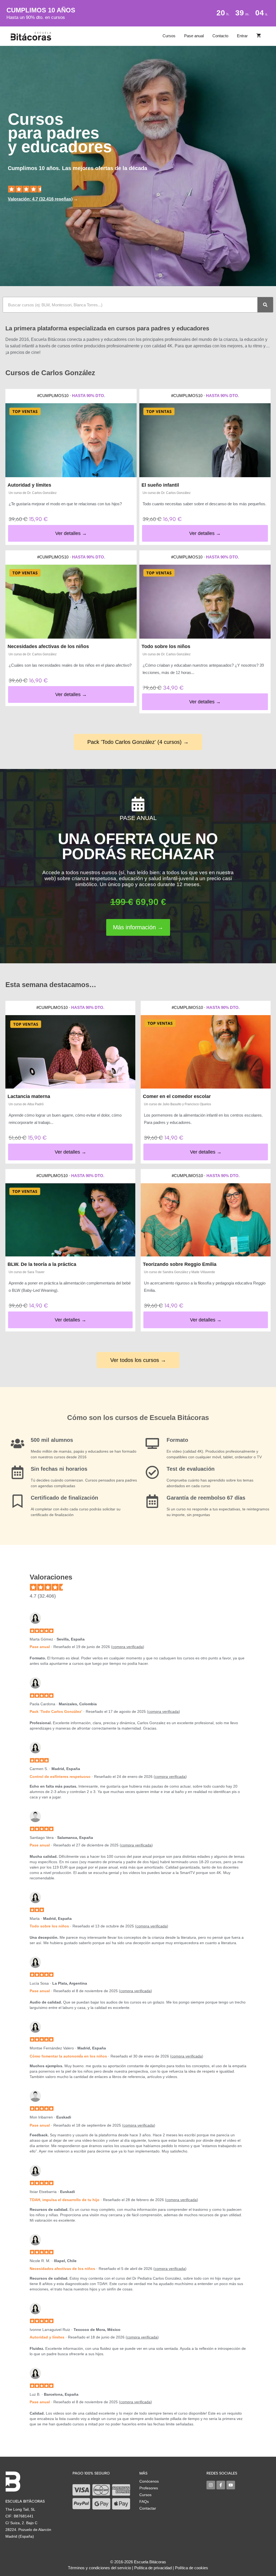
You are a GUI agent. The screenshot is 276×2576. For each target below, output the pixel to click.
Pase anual (194, 36)
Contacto (220, 36)
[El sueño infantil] (205, 440)
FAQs (144, 2502)
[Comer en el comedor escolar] (206, 1052)
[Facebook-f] (221, 2485)
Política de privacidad (153, 2568)
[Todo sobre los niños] (205, 602)
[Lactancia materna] (70, 1052)
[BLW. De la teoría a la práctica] (70, 1220)
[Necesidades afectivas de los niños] (71, 602)
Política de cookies (192, 2568)
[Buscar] (265, 305)
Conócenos (149, 2481)
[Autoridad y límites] (71, 440)
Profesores (149, 2488)
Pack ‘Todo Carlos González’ (56, 1711)
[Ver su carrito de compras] (259, 36)
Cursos (169, 36)
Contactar (148, 2508)
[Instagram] (211, 2485)
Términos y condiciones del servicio (99, 2568)
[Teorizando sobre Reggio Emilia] (206, 1220)
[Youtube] (231, 2485)
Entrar (242, 36)
